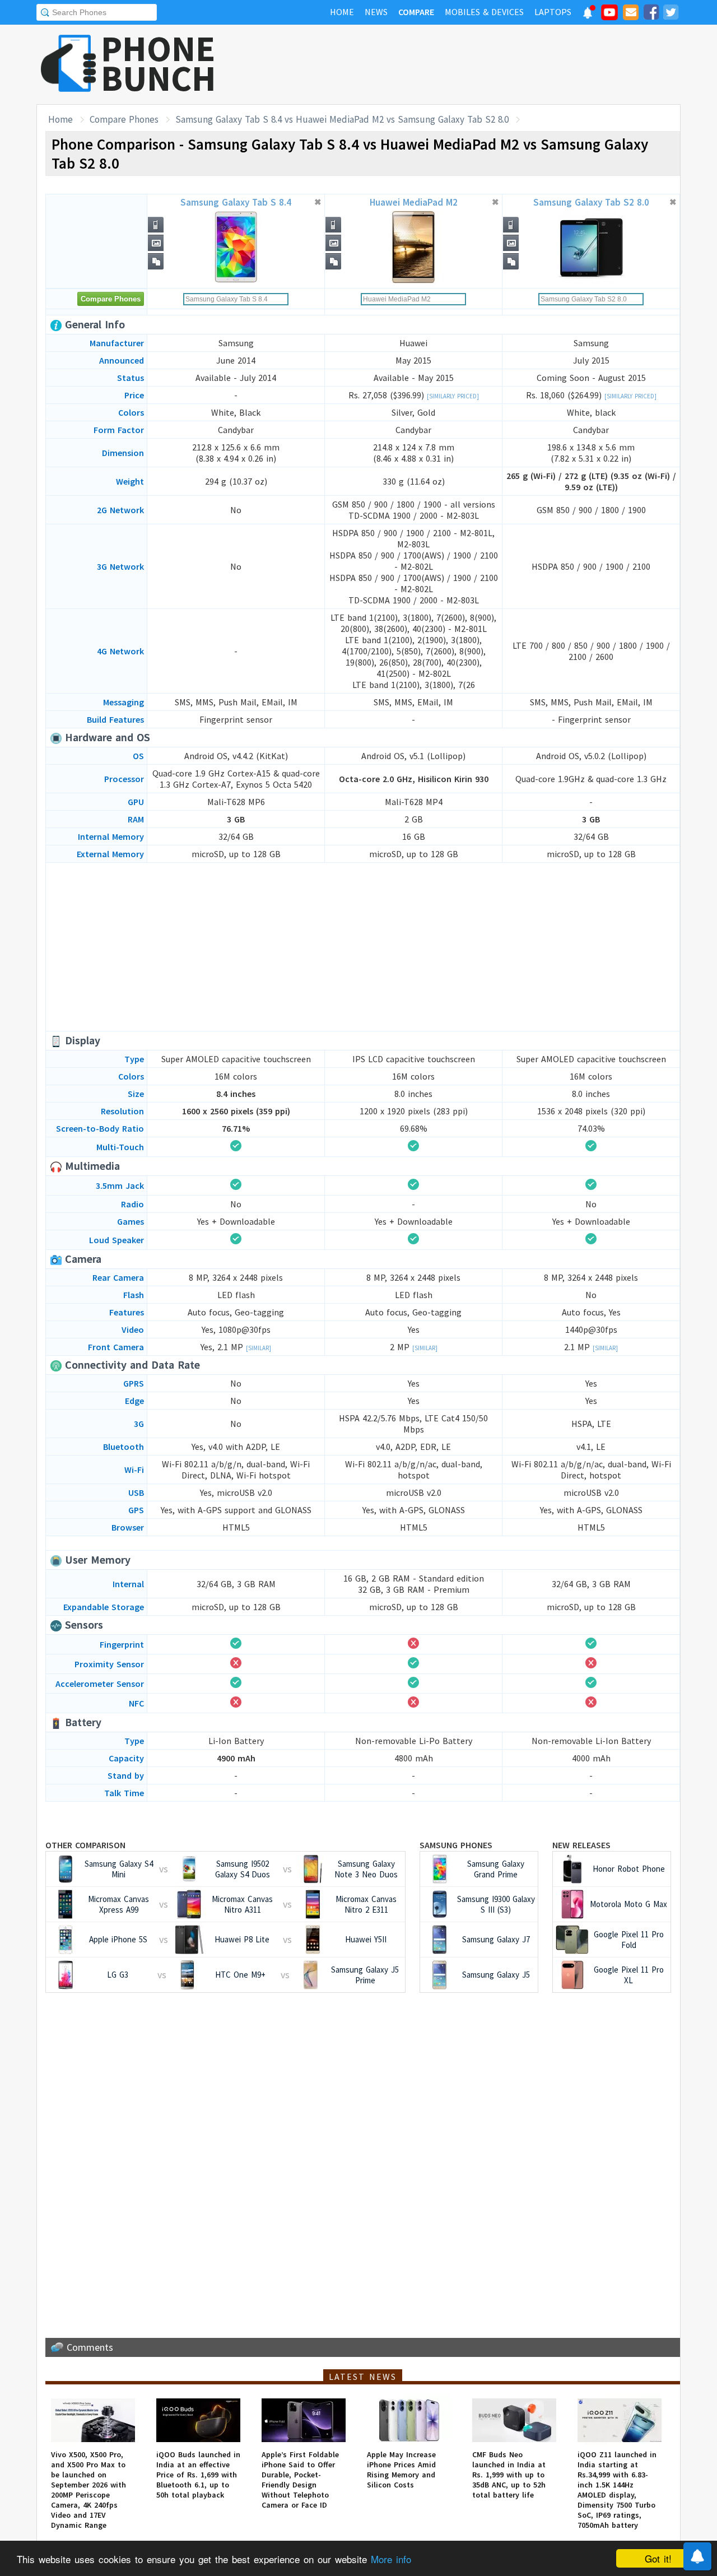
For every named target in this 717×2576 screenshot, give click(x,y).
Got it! (658, 2558)
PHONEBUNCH (159, 63)
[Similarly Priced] (453, 396)
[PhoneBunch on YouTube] (609, 16)
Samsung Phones (456, 1845)
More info (391, 2559)
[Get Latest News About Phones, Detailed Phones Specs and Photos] (69, 64)
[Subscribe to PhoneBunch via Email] (631, 14)
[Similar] (259, 1348)
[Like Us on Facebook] (651, 14)
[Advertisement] (477, 64)
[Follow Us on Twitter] (671, 14)
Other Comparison (85, 1845)
